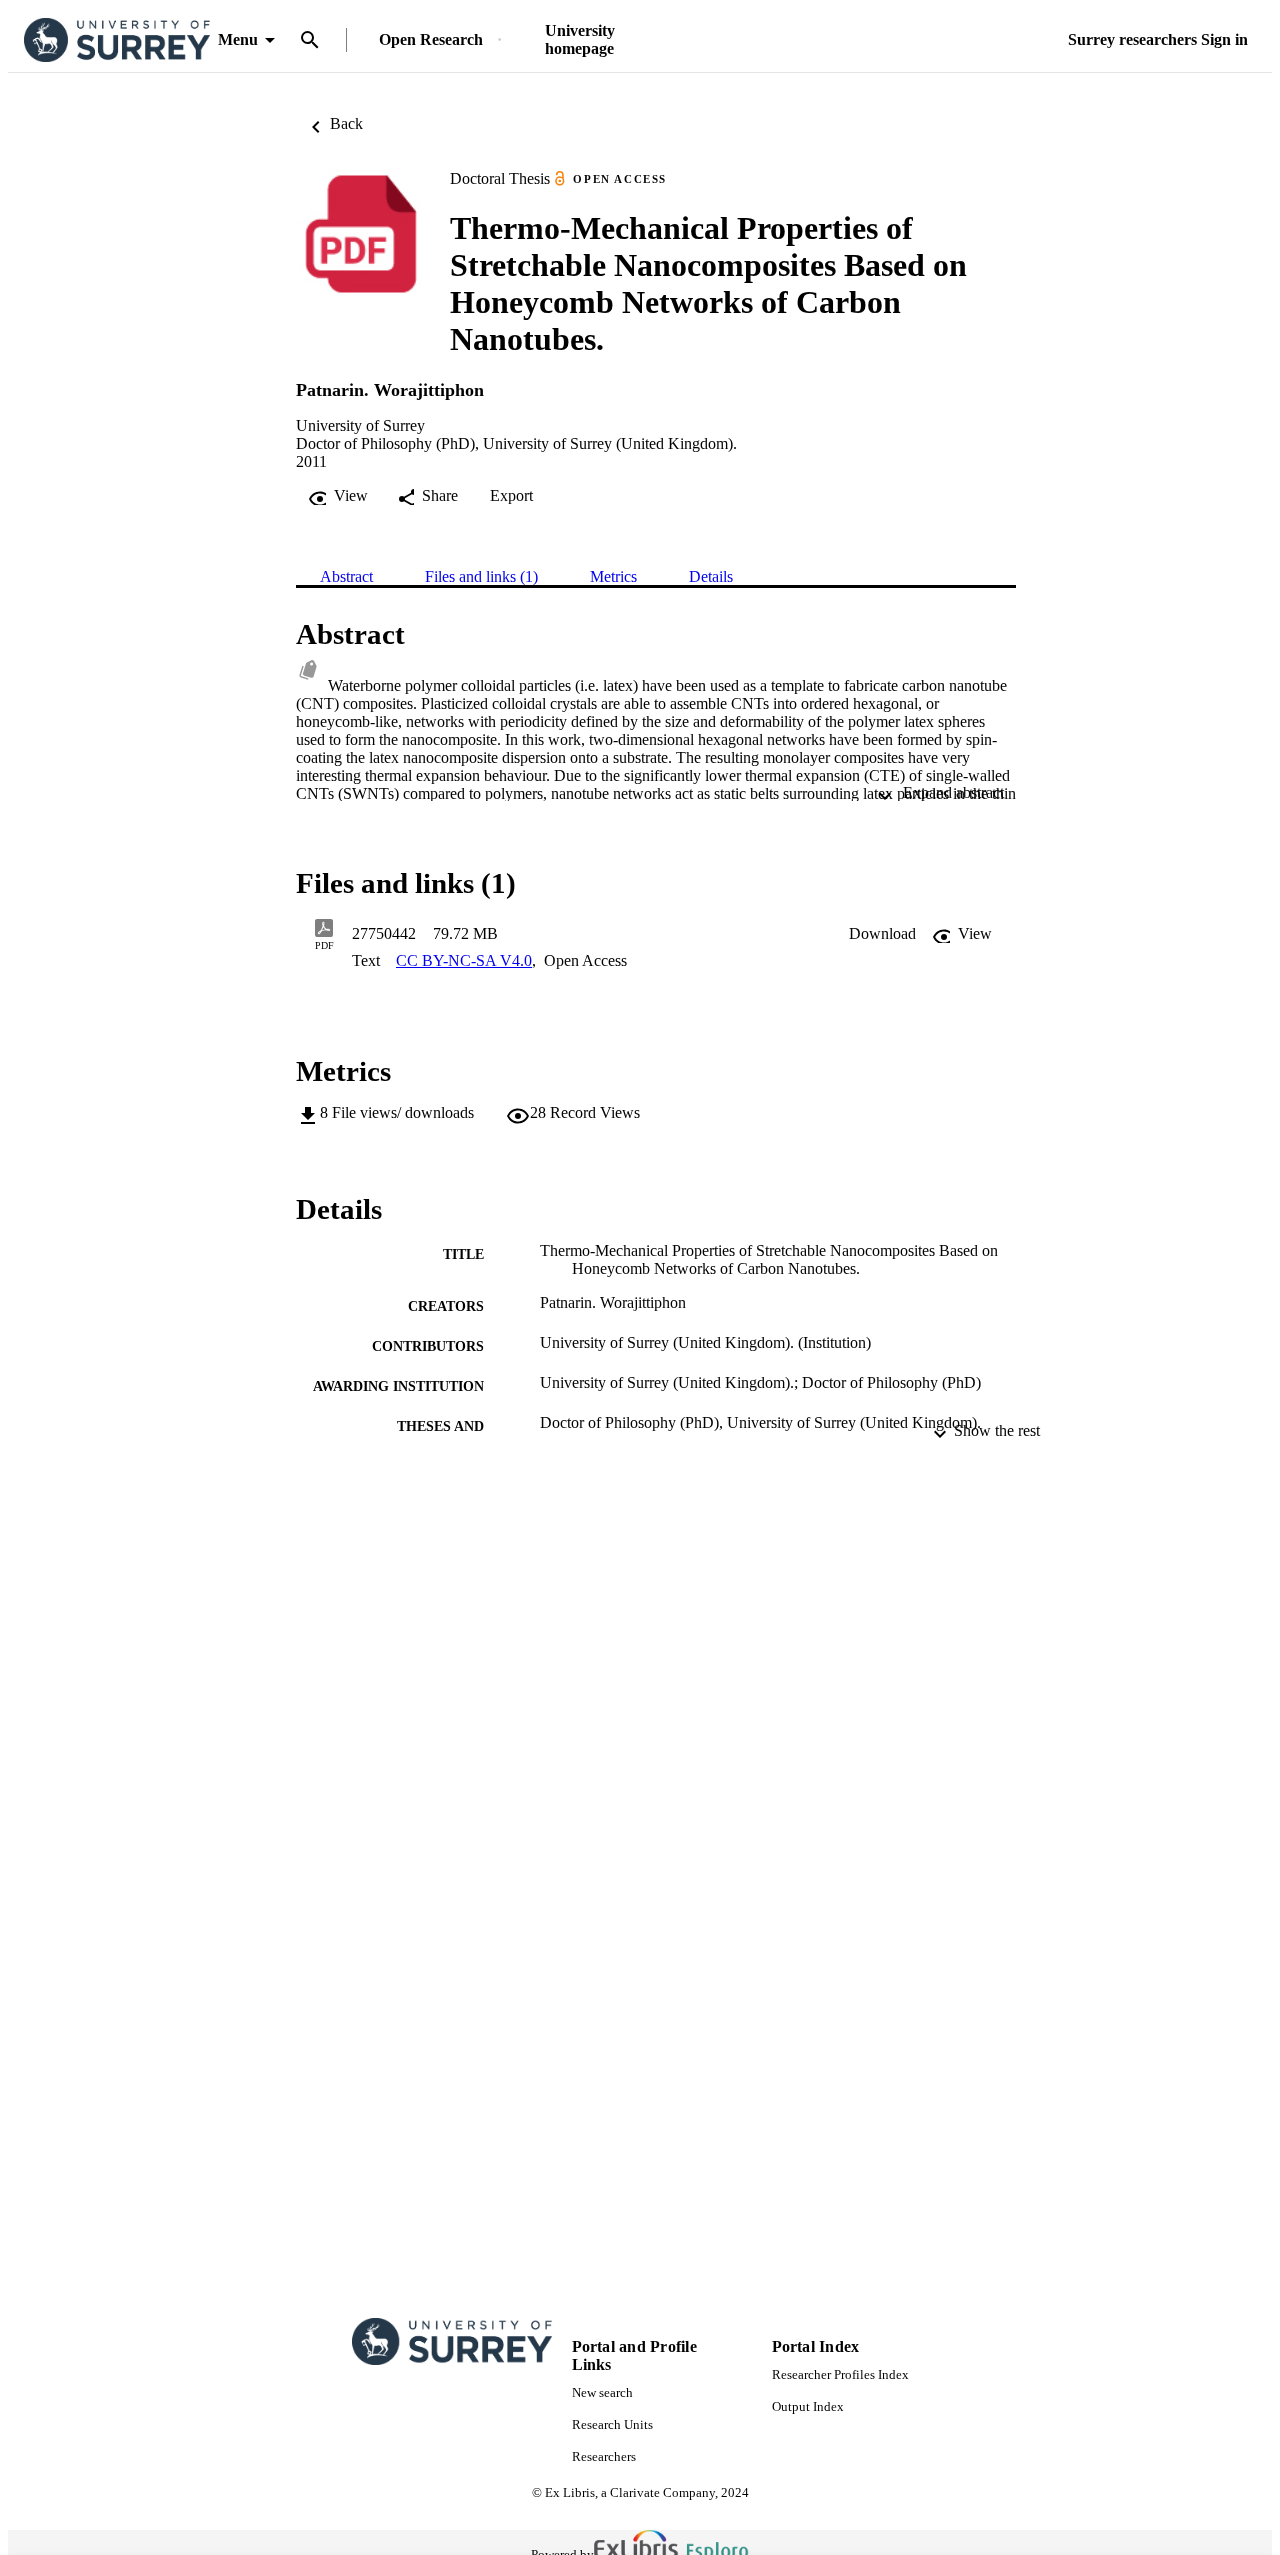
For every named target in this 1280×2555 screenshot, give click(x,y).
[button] (882, 934)
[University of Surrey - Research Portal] (117, 40)
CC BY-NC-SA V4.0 (464, 960)
